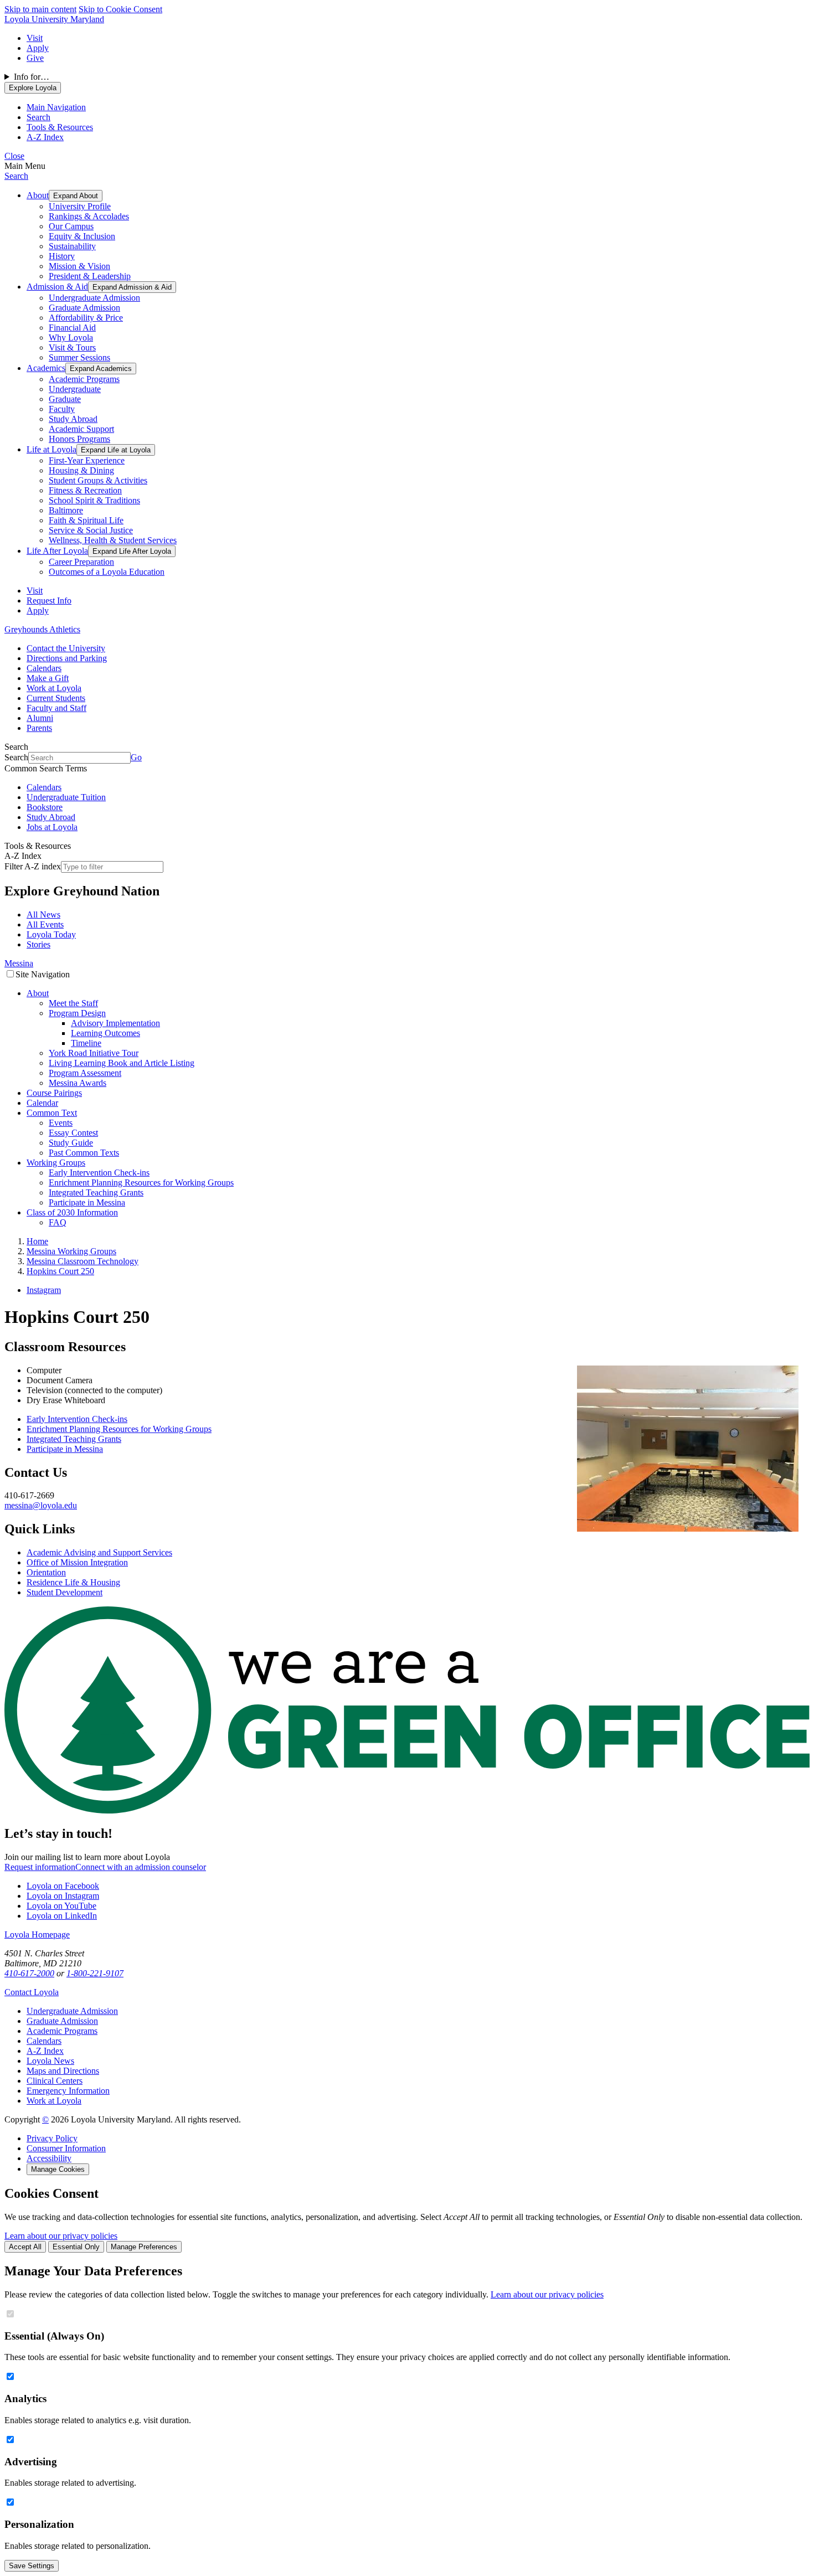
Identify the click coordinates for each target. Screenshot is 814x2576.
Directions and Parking (67, 658)
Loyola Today (51, 934)
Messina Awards (78, 1083)
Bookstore (45, 807)
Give (35, 58)
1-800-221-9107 (95, 1973)
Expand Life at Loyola (116, 450)
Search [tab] (38, 117)
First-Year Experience (87, 460)
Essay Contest (73, 1133)
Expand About (76, 196)
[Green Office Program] (407, 1810)
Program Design (77, 1013)
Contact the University (66, 648)
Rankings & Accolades (89, 216)
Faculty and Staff (56, 708)
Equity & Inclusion (82, 236)
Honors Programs (79, 439)
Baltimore (66, 510)
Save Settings (32, 2566)
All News (43, 915)
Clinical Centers (55, 2081)
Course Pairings (54, 1093)
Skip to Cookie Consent (120, 9)
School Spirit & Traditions (94, 500)
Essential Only (76, 2247)
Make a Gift (48, 678)
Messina (19, 963)
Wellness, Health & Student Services (113, 540)
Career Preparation (81, 562)
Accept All (25, 2247)
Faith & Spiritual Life (86, 520)
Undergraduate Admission (94, 298)
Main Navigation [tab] (56, 107)
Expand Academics (101, 369)
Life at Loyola (51, 449)
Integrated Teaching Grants (96, 1192)
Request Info (49, 601)
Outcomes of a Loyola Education (107, 572)
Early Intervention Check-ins (99, 1173)
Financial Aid (72, 328)
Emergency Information (68, 2091)
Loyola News (50, 2061)
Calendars (44, 668)
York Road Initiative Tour (94, 1053)
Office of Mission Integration (77, 1562)
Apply (38, 48)
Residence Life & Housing (73, 1582)
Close (14, 156)
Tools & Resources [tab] (60, 127)
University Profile (80, 206)
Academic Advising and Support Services (99, 1552)
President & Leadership (90, 276)
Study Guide (71, 1143)
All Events (45, 924)
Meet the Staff (73, 1003)
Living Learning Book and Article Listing (122, 1063)
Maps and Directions (63, 2071)
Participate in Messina (87, 1202)
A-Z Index (45, 2051)
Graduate (65, 399)
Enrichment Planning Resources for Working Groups (141, 1183)
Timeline (86, 1043)
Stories (38, 944)
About (38, 195)
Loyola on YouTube (61, 1906)
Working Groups (56, 1163)
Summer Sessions (79, 357)
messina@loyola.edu (41, 1505)
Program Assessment (85, 1073)
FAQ (58, 1222)
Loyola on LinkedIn (62, 1916)
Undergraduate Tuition (66, 797)
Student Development (65, 1592)
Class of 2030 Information (72, 1212)
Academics (46, 368)
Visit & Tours (72, 347)
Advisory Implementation (115, 1023)
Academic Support (81, 429)
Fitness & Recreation (85, 490)
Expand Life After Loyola (132, 551)
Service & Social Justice (91, 530)
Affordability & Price (86, 318)
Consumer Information (66, 2148)
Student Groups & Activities (98, 480)
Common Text (52, 1113)
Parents (39, 728)
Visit (35, 38)
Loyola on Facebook (63, 1886)
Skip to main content (40, 9)
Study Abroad (73, 419)
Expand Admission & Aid (132, 287)
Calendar (42, 1103)
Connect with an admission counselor (141, 1867)
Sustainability (72, 246)
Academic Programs (84, 379)
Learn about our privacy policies (61, 2236)
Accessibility (49, 2158)
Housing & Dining (81, 470)
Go (136, 757)
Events (61, 1123)
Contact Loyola (32, 1992)
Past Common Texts (84, 1153)
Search (16, 176)
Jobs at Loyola (52, 827)
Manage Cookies (58, 2169)
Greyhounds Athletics (42, 629)
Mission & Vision (79, 266)
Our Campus (71, 226)
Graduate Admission (84, 308)
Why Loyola (71, 338)
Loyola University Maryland (54, 19)
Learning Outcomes (105, 1033)
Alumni (40, 718)
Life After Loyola (57, 551)
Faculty (62, 409)
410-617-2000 (29, 1973)
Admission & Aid (57, 287)
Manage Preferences (144, 2247)
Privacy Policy (52, 2138)
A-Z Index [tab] (45, 137)
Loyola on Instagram (63, 1896)
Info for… (32, 77)
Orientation (46, 1572)
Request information (40, 1867)
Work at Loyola (54, 688)
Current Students (56, 698)
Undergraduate (75, 389)
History (62, 256)
